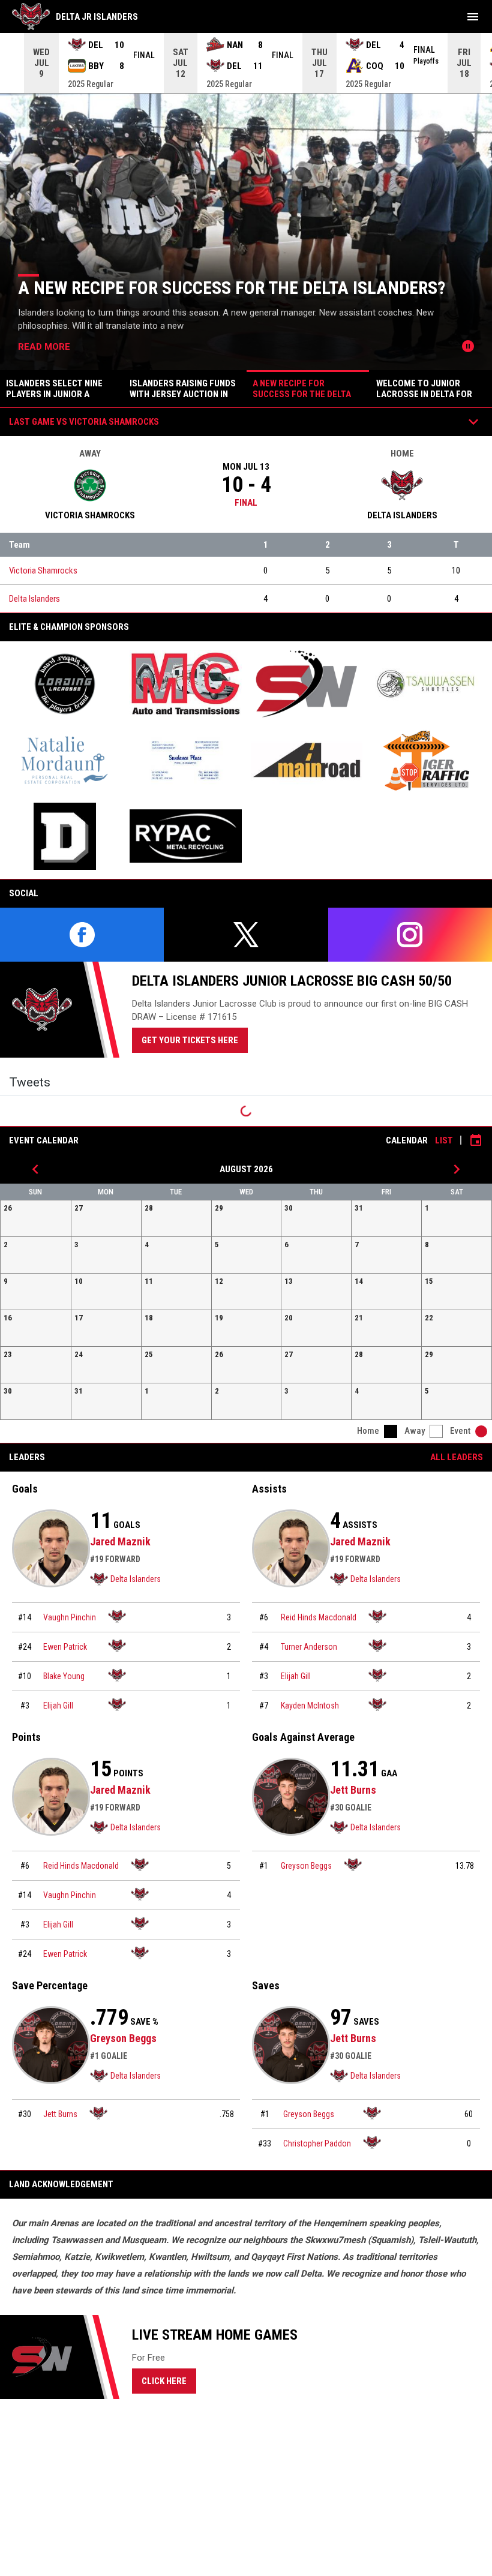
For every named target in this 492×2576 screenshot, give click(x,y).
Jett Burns (353, 1790)
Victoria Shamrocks (43, 571)
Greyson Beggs (306, 1866)
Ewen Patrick (65, 1647)
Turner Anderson (309, 1647)
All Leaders (457, 1457)
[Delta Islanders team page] (117, 1616)
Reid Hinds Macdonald (319, 1617)
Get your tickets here (195, 1040)
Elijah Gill (58, 1706)
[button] (36, 1218)
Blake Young (64, 1676)
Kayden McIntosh (310, 1706)
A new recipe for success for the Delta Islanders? (232, 288)
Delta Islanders (34, 599)
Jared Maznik (120, 1541)
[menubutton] (473, 17)
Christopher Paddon (317, 2143)
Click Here (169, 2380)
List (444, 1140)
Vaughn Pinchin (70, 1617)
